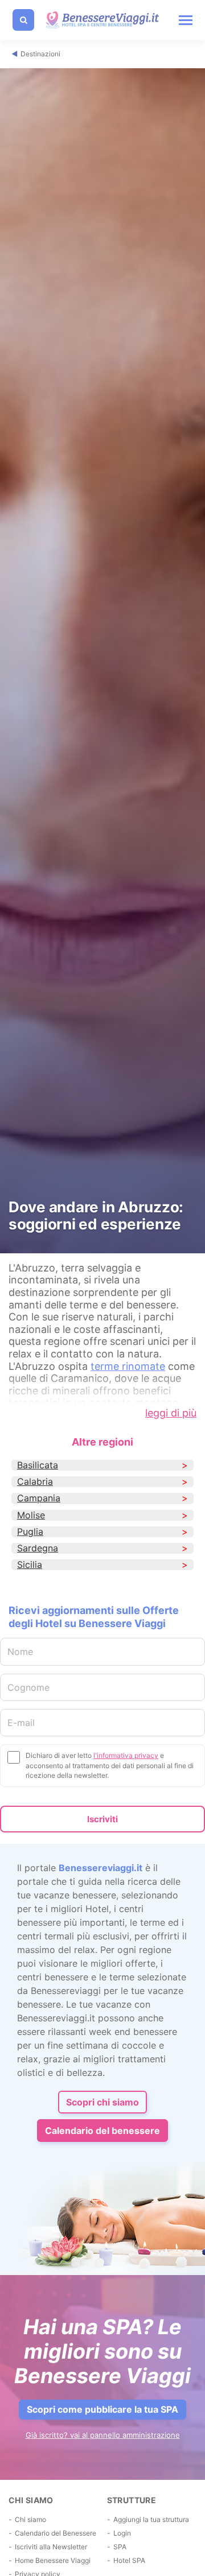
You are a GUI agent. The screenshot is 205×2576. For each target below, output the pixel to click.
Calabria (35, 1482)
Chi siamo (30, 2519)
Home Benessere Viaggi (53, 2560)
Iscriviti (102, 1819)
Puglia (30, 1532)
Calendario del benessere (102, 2131)
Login (122, 2533)
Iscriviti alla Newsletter (51, 2547)
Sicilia (30, 1565)
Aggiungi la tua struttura (151, 2519)
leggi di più (171, 1413)
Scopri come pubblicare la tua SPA (102, 2409)
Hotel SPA (129, 2560)
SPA (120, 2547)
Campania (39, 1498)
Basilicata (38, 1465)
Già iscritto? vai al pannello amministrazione (103, 2435)
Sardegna (38, 1548)
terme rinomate (128, 1366)
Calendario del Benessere (56, 2533)
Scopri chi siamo (102, 2102)
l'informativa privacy (126, 1755)
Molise (31, 1515)
